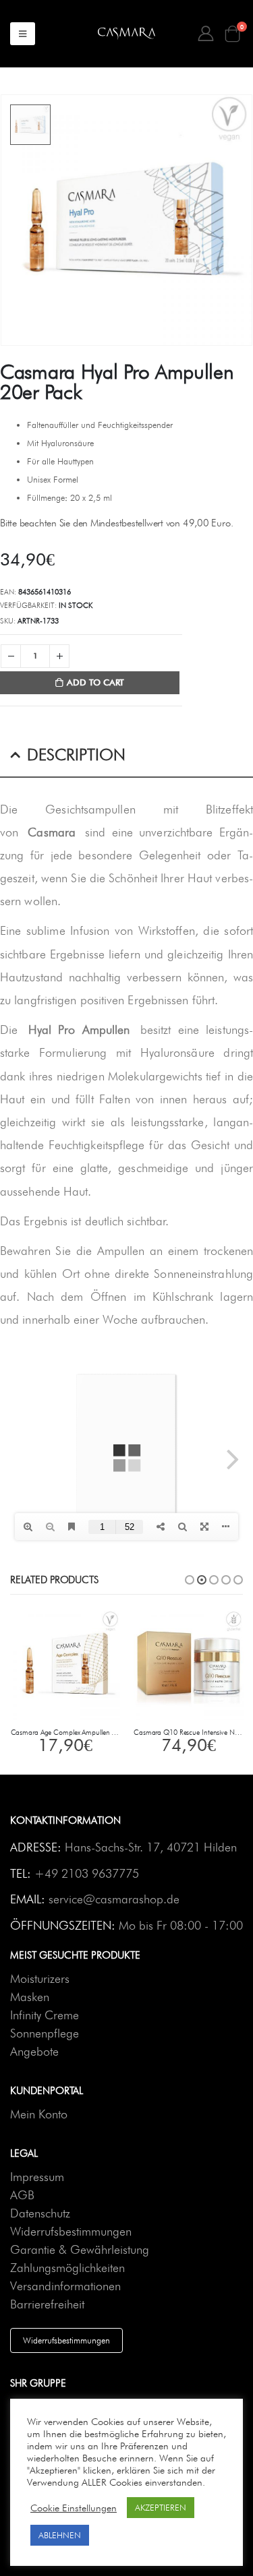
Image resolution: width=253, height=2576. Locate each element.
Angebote (34, 2051)
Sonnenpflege (45, 2033)
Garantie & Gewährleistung (80, 2249)
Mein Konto (39, 2114)
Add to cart (95, 682)
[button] (190, 1580)
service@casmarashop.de (114, 1899)
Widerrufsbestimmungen (71, 2231)
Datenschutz (40, 2213)
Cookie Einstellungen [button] (74, 2508)
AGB (22, 2195)
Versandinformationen (65, 2286)
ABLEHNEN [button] (60, 2535)
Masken (30, 1997)
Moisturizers (40, 1979)
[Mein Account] (206, 34)
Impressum (37, 2177)
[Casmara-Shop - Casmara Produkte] (126, 34)
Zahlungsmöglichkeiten (67, 2268)
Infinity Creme (45, 2015)
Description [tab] (76, 755)
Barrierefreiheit (47, 2304)
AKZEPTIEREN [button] (161, 2507)
